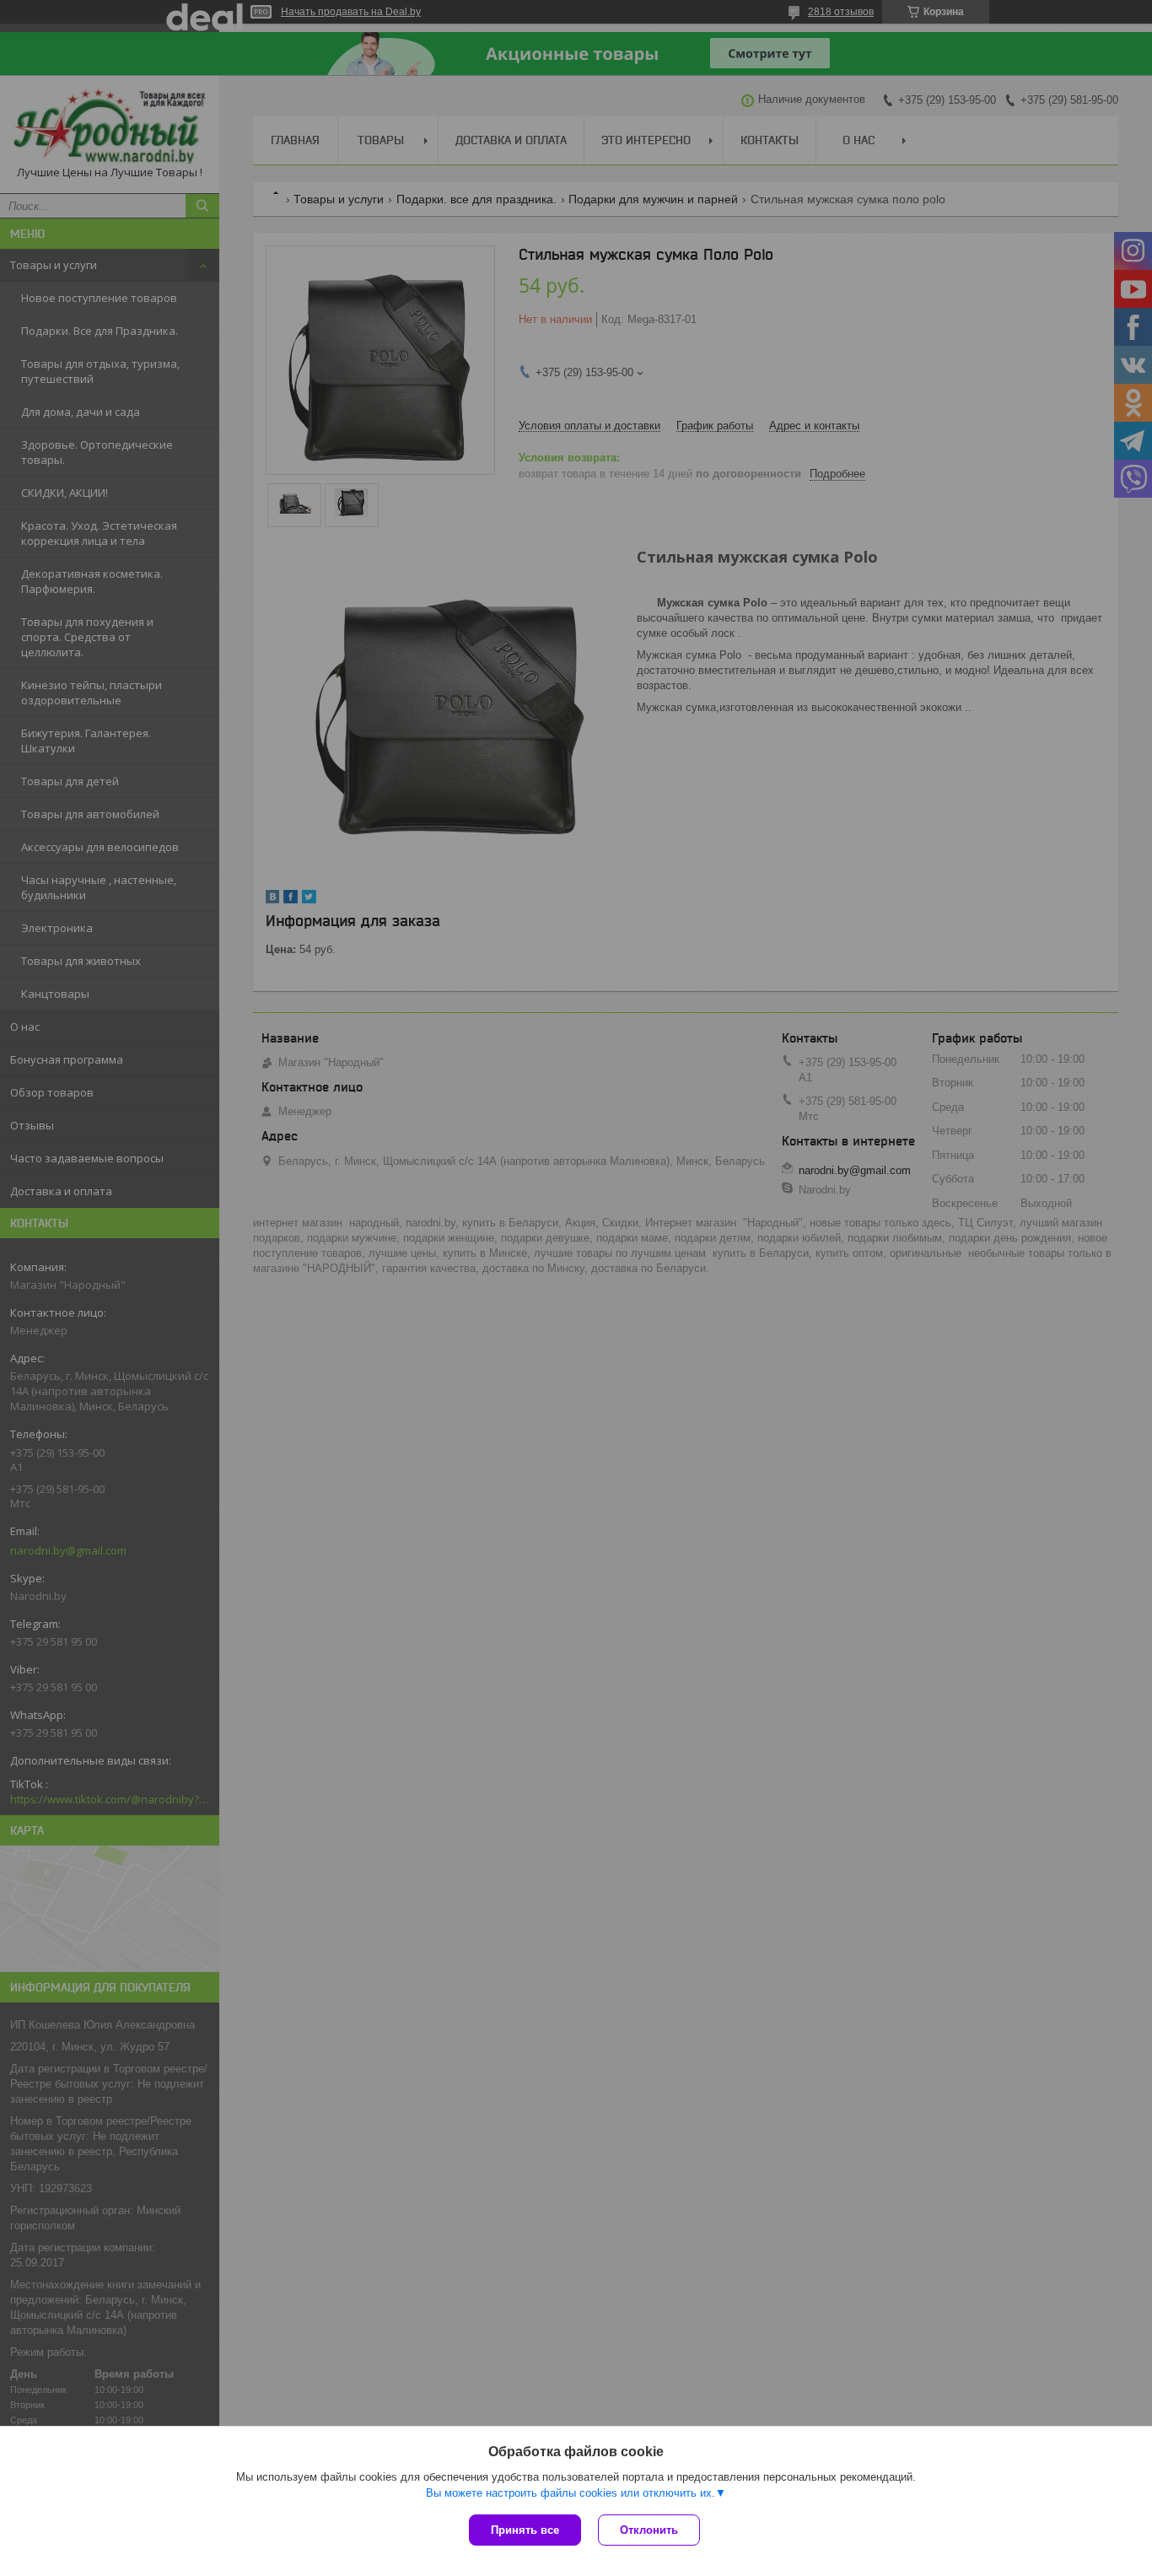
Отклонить (649, 2530)
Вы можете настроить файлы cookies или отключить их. (571, 2493)
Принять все (525, 2530)
